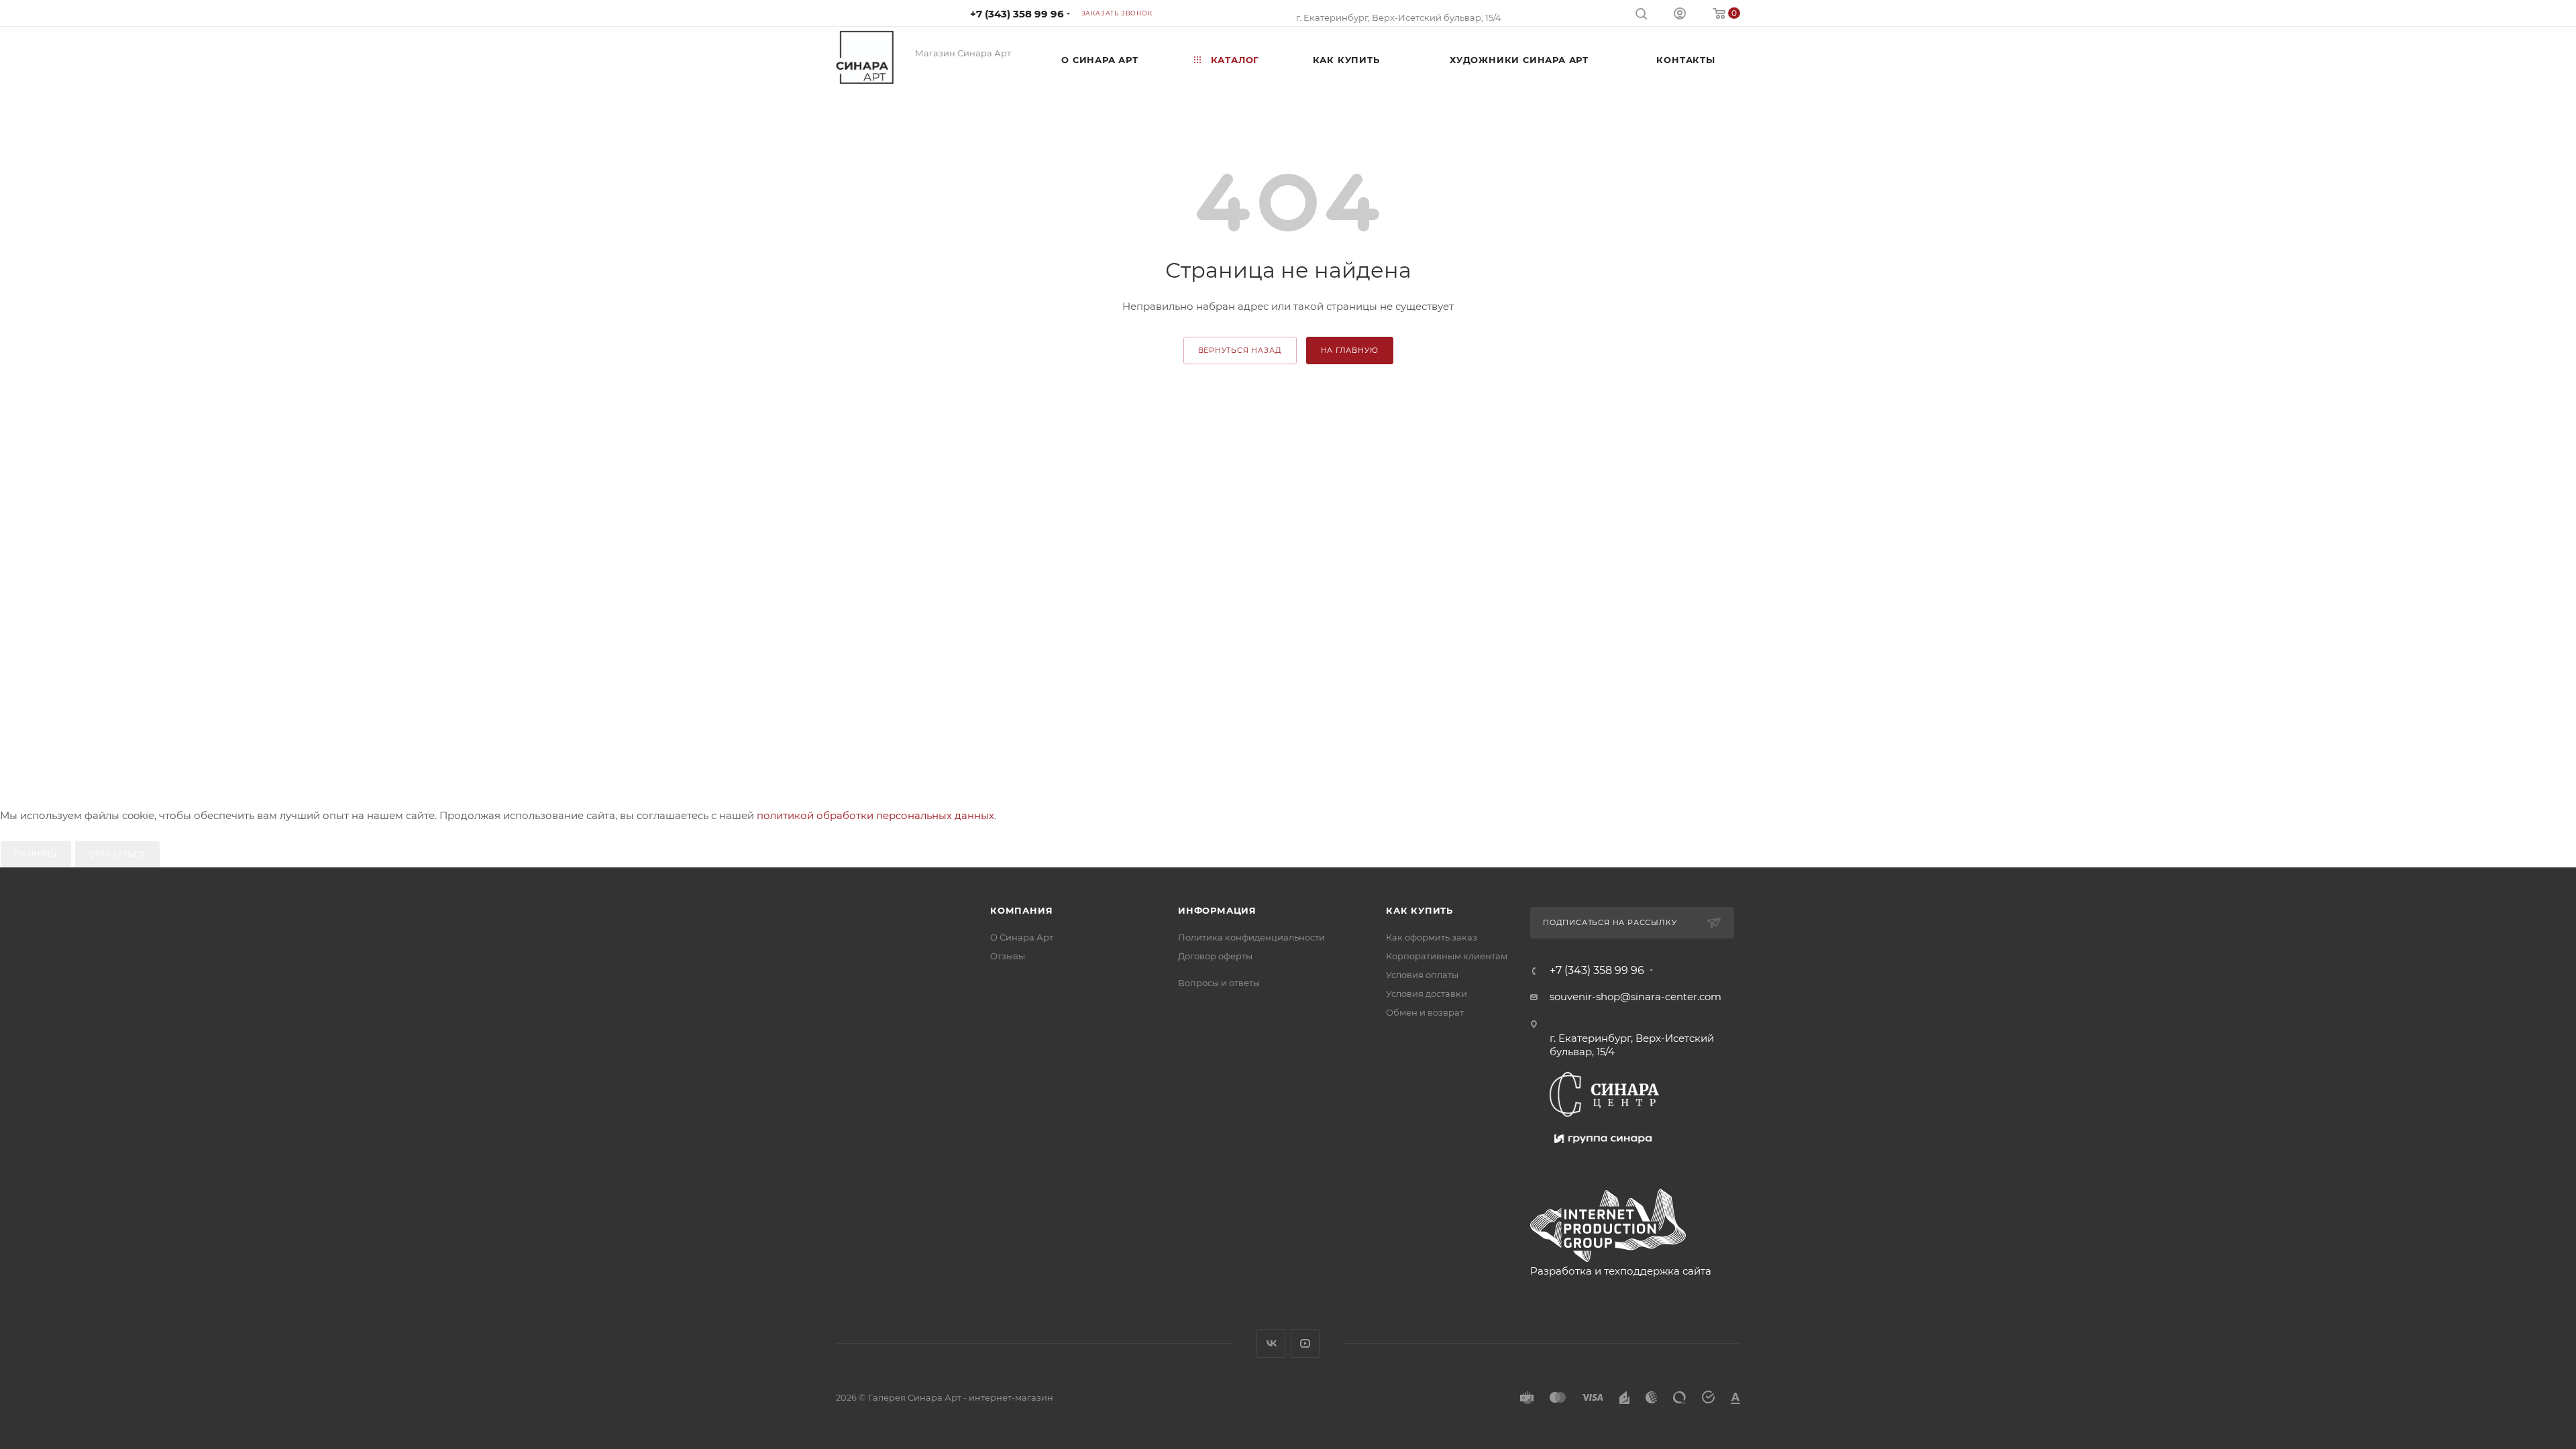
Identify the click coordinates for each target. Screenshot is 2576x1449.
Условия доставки (1427, 994)
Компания (1021, 910)
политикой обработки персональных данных (875, 815)
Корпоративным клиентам (1447, 956)
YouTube (1305, 1343)
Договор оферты (1215, 956)
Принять (36, 854)
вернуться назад (1240, 350)
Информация (1217, 910)
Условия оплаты (1422, 975)
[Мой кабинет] (1680, 15)
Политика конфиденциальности (1251, 937)
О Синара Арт (1022, 937)
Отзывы (1008, 956)
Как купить (1419, 910)
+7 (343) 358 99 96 (1017, 14)
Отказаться (117, 854)
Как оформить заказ (1432, 937)
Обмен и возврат (1425, 1012)
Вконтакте (1271, 1343)
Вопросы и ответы (1219, 983)
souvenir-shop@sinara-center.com (1635, 997)
